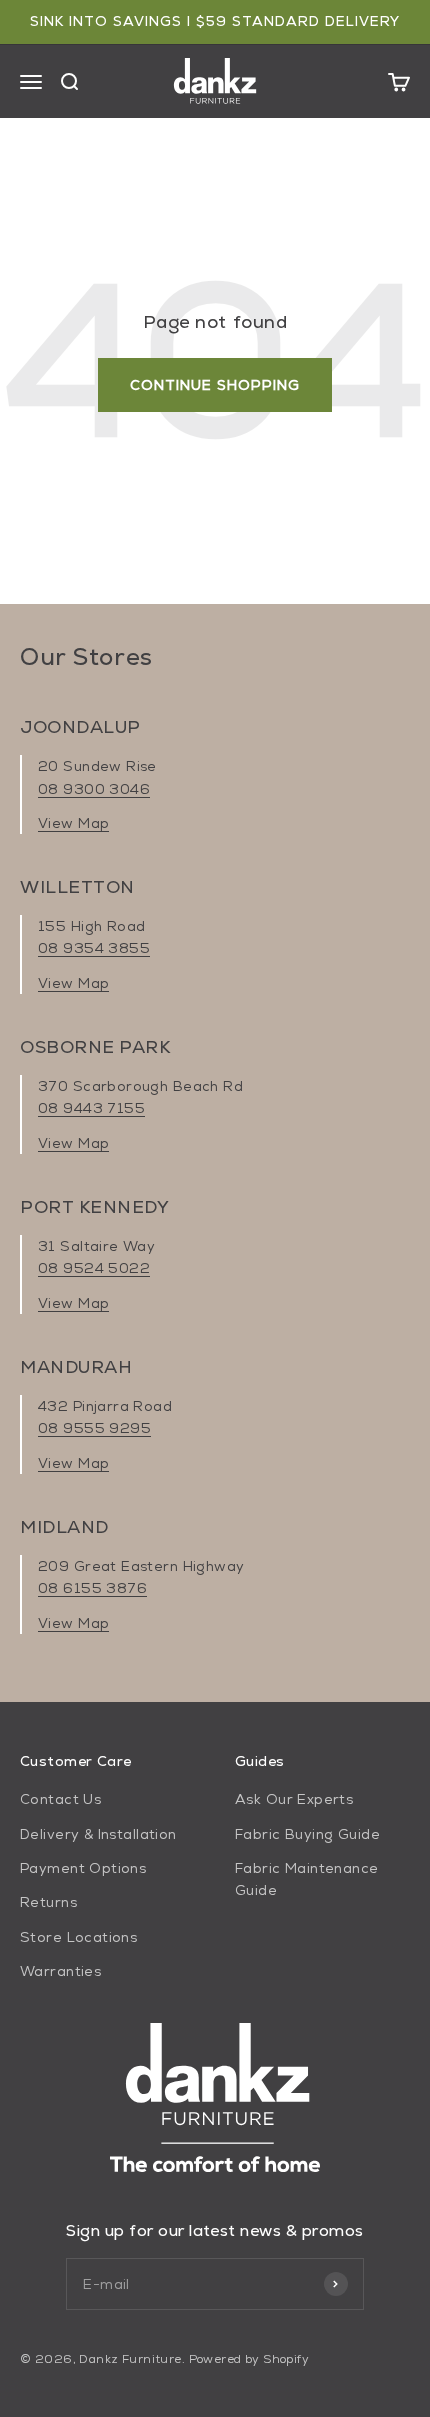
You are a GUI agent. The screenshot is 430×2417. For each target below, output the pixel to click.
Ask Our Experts (294, 1799)
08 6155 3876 (92, 1588)
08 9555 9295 (94, 1428)
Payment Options (83, 1868)
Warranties (60, 1971)
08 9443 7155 (91, 1108)
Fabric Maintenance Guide (307, 1879)
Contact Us (60, 1799)
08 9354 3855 (94, 948)
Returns (48, 1902)
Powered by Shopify (249, 2359)
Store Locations (78, 1937)
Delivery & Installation (98, 1834)
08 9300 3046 (94, 789)
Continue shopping (215, 385)
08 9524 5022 (94, 1268)
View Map (73, 823)
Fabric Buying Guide (307, 1834)
